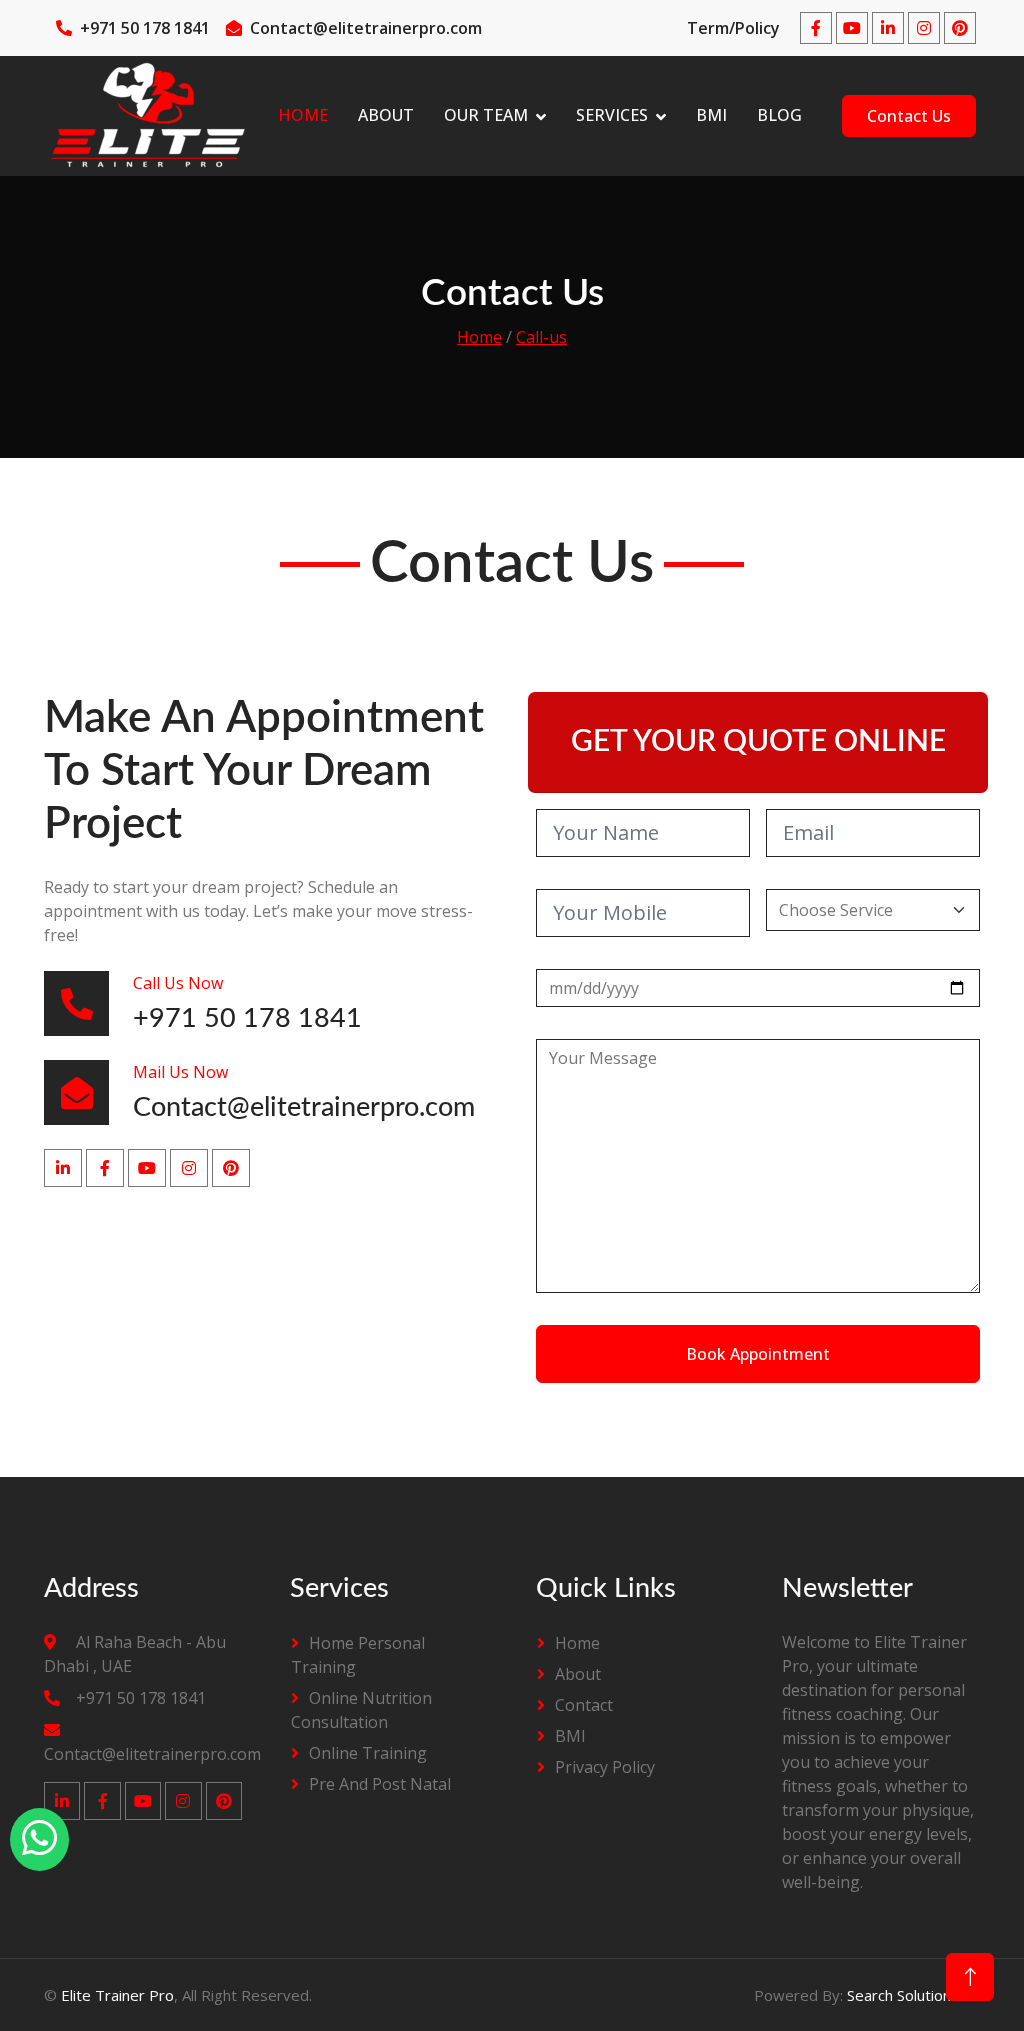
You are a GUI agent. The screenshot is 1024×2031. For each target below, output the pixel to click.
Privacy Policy (605, 1767)
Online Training (368, 1753)
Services (612, 115)
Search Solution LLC (913, 1995)
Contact (584, 1705)
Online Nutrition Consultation (361, 1710)
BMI (711, 115)
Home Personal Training (358, 1655)
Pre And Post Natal (380, 1784)
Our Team (486, 115)
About (386, 115)
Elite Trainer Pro (117, 1995)
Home (303, 115)
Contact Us (909, 116)
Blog (779, 115)
